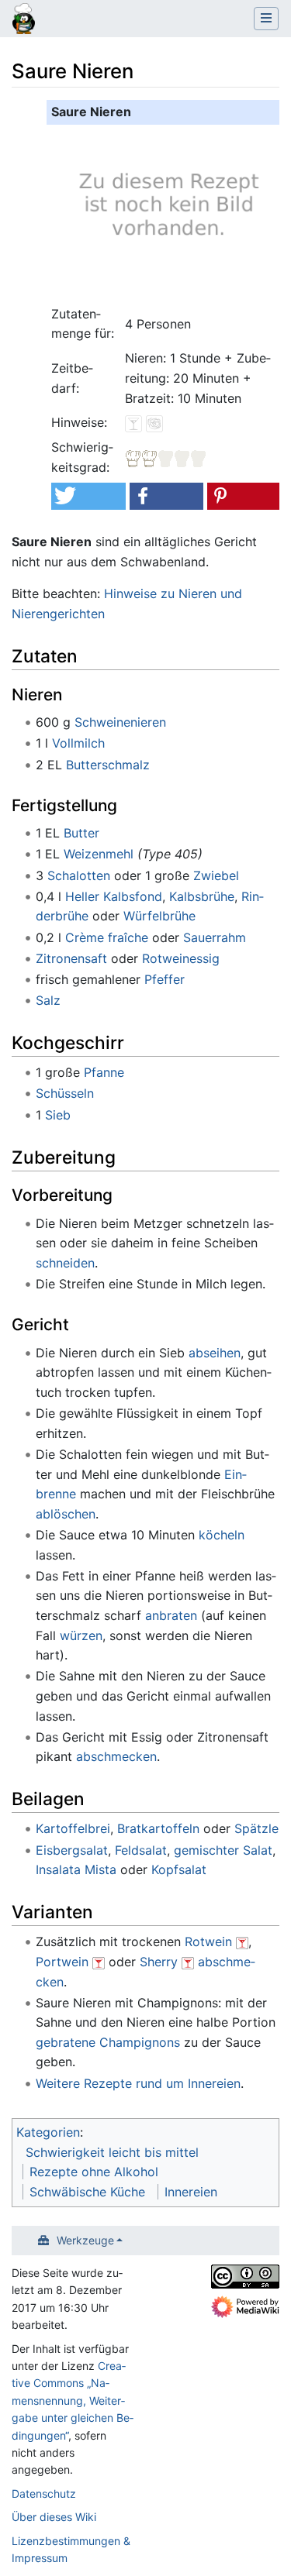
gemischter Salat (223, 1850)
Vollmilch (78, 743)
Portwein (62, 1962)
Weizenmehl (99, 854)
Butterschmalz (108, 765)
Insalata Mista (76, 1869)
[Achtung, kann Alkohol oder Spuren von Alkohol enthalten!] (242, 1941)
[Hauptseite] (24, 20)
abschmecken (116, 1756)
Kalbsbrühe (202, 896)
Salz (48, 1000)
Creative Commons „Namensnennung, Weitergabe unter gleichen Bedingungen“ (73, 2401)
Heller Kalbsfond (114, 896)
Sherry (159, 1962)
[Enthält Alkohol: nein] (133, 422)
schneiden (65, 1263)
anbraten (171, 1615)
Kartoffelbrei (73, 1828)
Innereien (191, 2192)
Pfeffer (165, 979)
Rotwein (208, 1941)
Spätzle (256, 1828)
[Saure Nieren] (166, 212)
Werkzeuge (85, 2240)
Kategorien (48, 2132)
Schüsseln (65, 1093)
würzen (81, 1635)
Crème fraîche (107, 937)
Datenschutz (44, 2493)
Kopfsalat (179, 1869)
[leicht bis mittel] (166, 457)
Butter (81, 833)
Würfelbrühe (159, 916)
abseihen (215, 1353)
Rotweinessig (181, 958)
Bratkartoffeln (158, 1828)
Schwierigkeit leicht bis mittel (112, 2152)
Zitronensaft (71, 958)
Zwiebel (216, 875)
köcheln (222, 1535)
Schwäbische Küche (87, 2192)
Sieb (58, 1115)
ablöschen (66, 1514)
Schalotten (79, 875)
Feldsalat (141, 1850)
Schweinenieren (120, 722)
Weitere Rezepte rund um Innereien (138, 2083)
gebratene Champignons (108, 2042)
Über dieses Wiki (54, 2517)
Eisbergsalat (72, 1850)
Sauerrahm (215, 937)
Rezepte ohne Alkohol (94, 2172)
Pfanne (104, 1072)
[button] (88, 496)
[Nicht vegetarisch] (154, 422)
